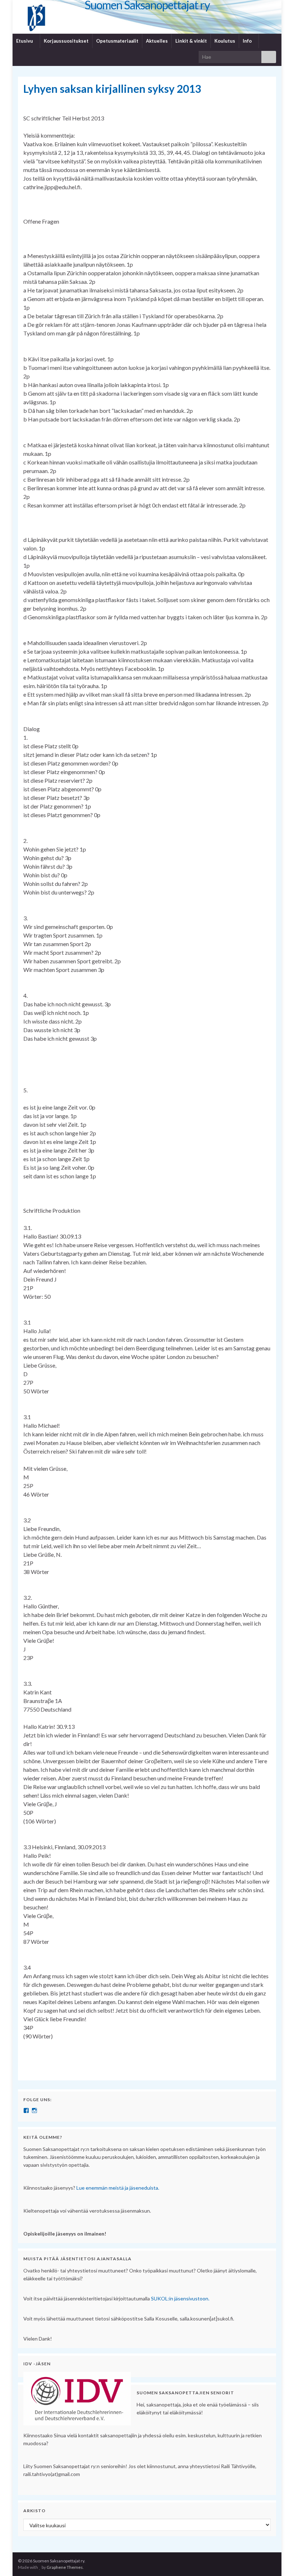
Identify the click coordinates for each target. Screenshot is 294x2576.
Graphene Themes (65, 2567)
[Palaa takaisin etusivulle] (147, 17)
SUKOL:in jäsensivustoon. (180, 2298)
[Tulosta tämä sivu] (265, 101)
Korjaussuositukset (66, 41)
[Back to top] (278, 2560)
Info (248, 41)
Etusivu (25, 41)
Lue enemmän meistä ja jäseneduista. (118, 2188)
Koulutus (225, 41)
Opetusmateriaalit (117, 41)
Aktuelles (157, 41)
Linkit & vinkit (191, 41)
